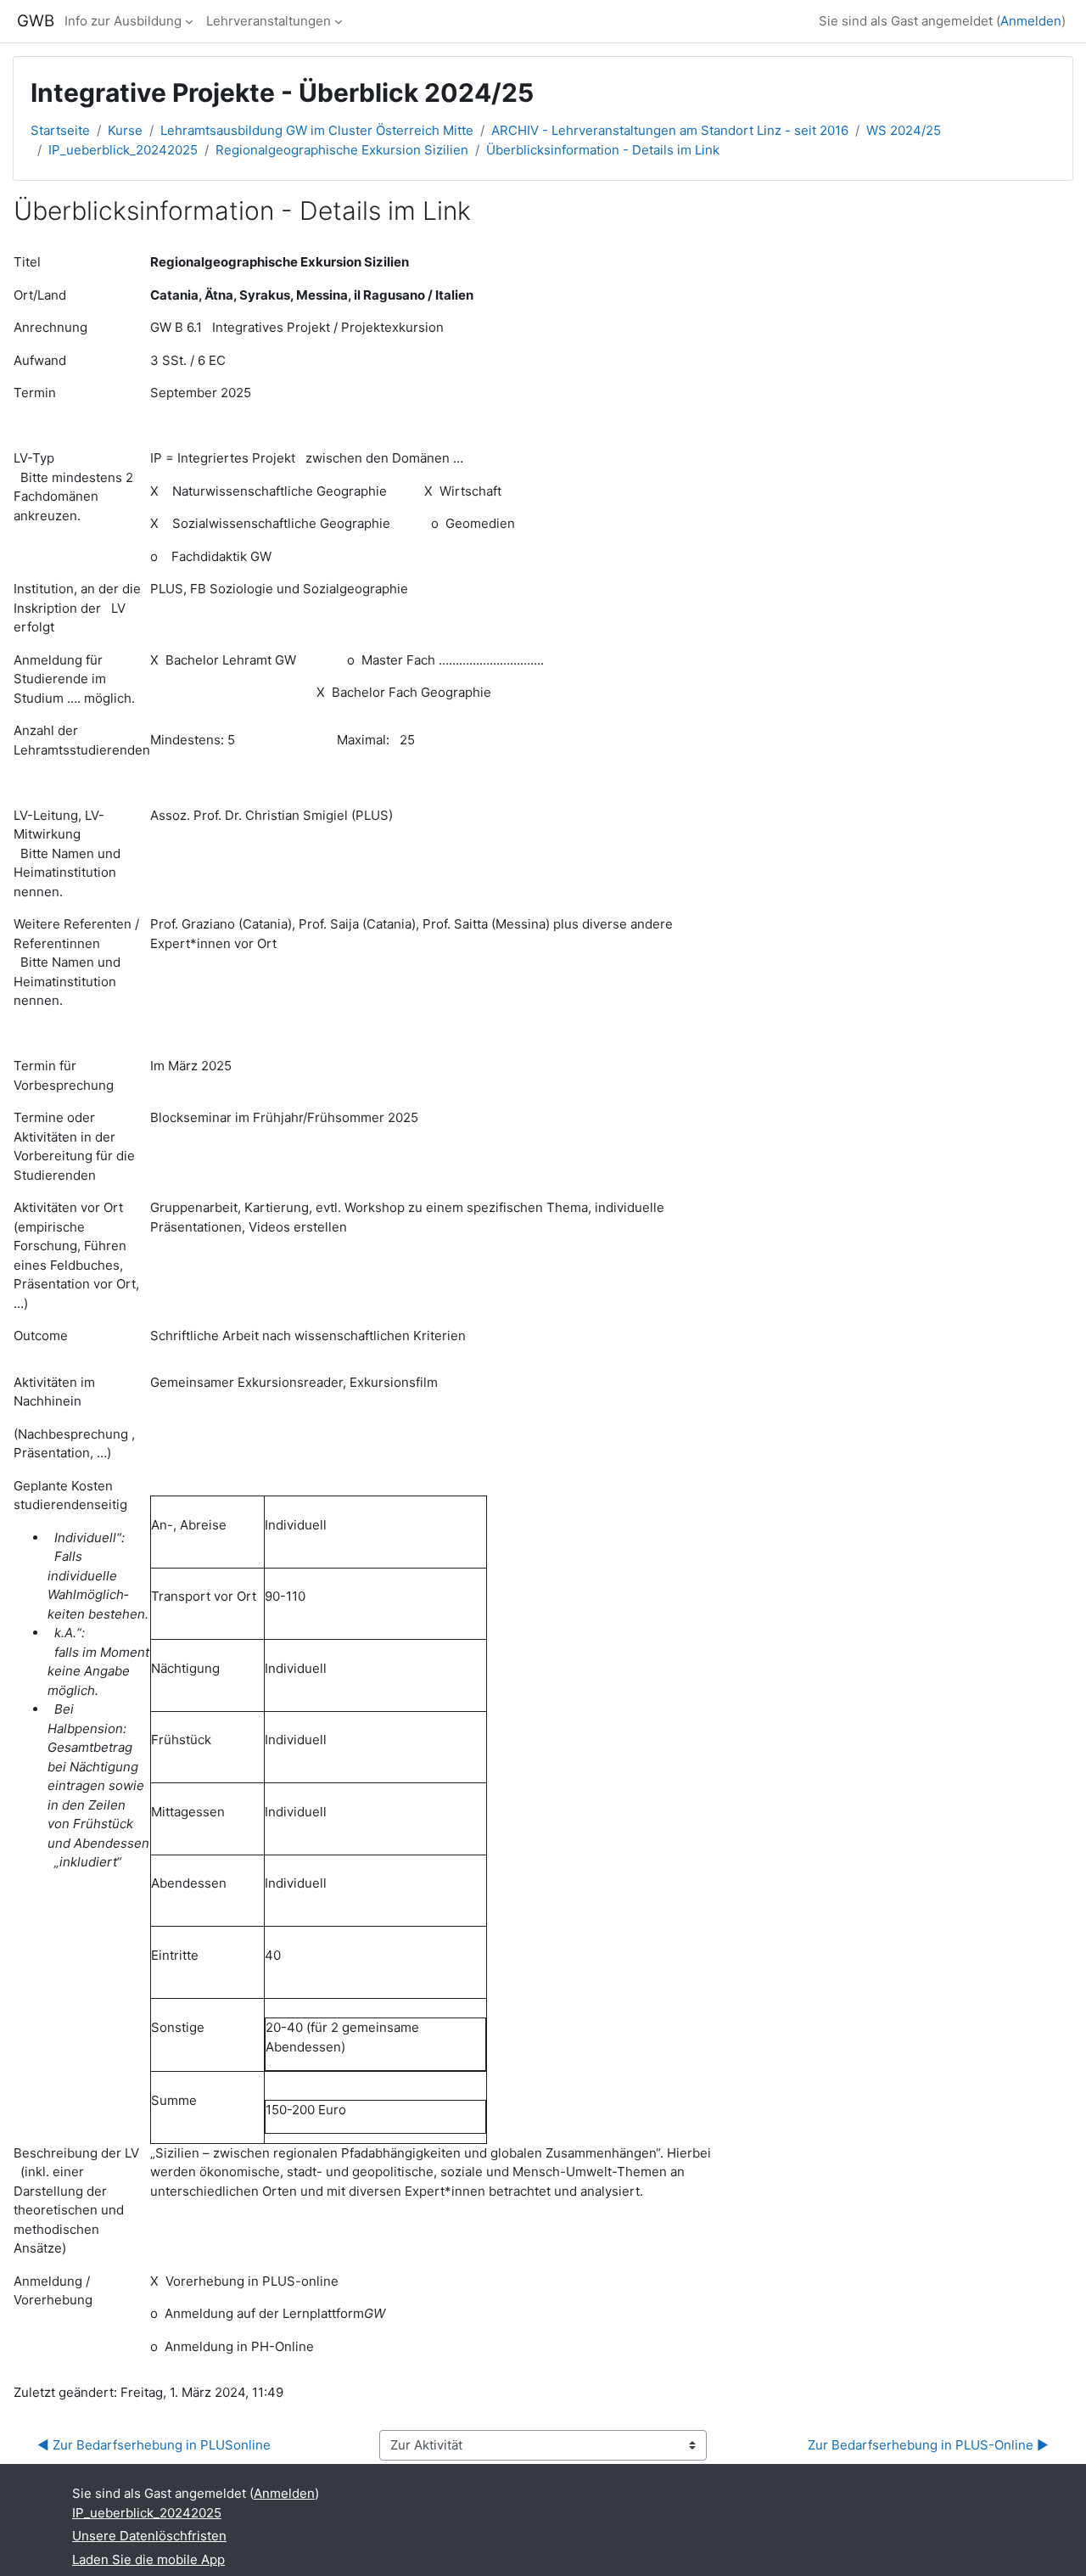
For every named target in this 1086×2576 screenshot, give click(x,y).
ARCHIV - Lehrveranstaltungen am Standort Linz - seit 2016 (670, 130)
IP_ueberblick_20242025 (123, 150)
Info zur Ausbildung (123, 21)
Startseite (60, 130)
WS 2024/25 (904, 130)
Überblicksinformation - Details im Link (603, 150)
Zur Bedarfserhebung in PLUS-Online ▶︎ (928, 2445)
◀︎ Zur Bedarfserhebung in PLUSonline (154, 2445)
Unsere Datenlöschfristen (149, 2536)
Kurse (125, 130)
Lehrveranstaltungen (269, 21)
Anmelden (1031, 21)
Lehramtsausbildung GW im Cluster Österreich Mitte (317, 130)
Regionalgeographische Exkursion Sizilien (342, 150)
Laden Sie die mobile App (148, 2559)
